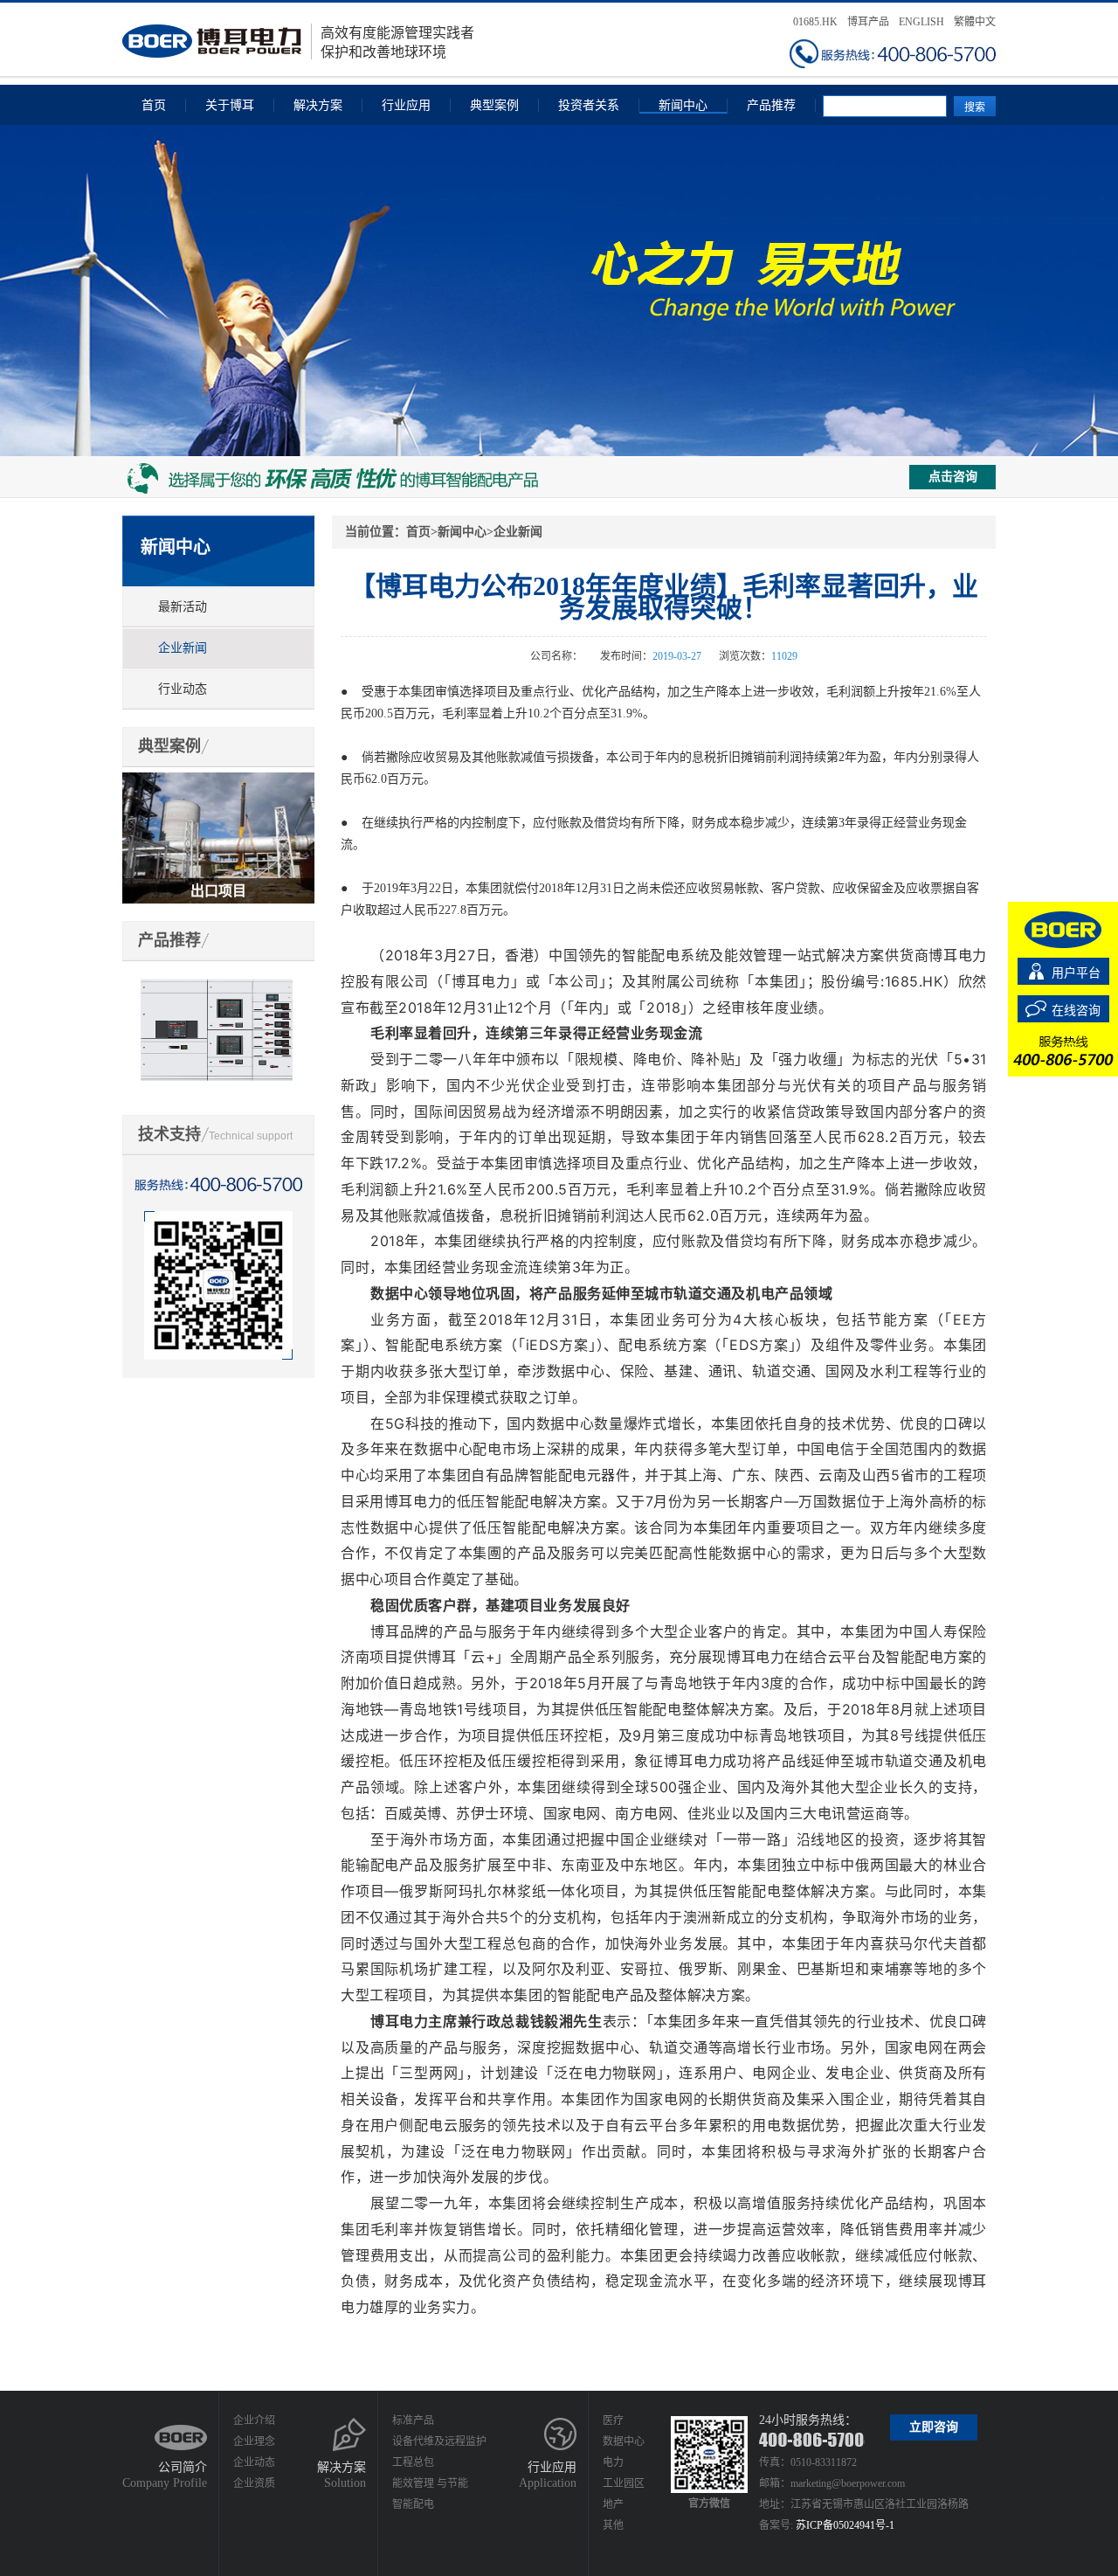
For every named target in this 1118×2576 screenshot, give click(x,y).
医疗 (613, 2420)
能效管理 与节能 (430, 2483)
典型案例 (494, 105)
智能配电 (413, 2504)
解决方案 (318, 105)
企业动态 (254, 2462)
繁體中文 (975, 22)
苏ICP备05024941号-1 (845, 2525)
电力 (613, 2462)
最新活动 (183, 607)
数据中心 (624, 2441)
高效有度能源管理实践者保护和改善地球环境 (397, 42)
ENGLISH (921, 22)
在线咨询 (1076, 1011)
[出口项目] (218, 780)
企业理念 (254, 2441)
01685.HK (815, 22)
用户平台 (1076, 973)
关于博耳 (230, 105)
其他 (613, 2525)
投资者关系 (589, 105)
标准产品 (413, 2420)
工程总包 (413, 2462)
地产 (613, 2504)
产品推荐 (771, 105)
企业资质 (254, 2483)
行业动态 (183, 689)
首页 (154, 105)
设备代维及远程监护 (439, 2441)
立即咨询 (934, 2427)
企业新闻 (183, 648)
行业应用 (406, 105)
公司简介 (183, 2467)
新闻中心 (683, 105)
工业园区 (624, 2483)
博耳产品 (868, 22)
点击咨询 (953, 477)
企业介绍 (254, 2420)
